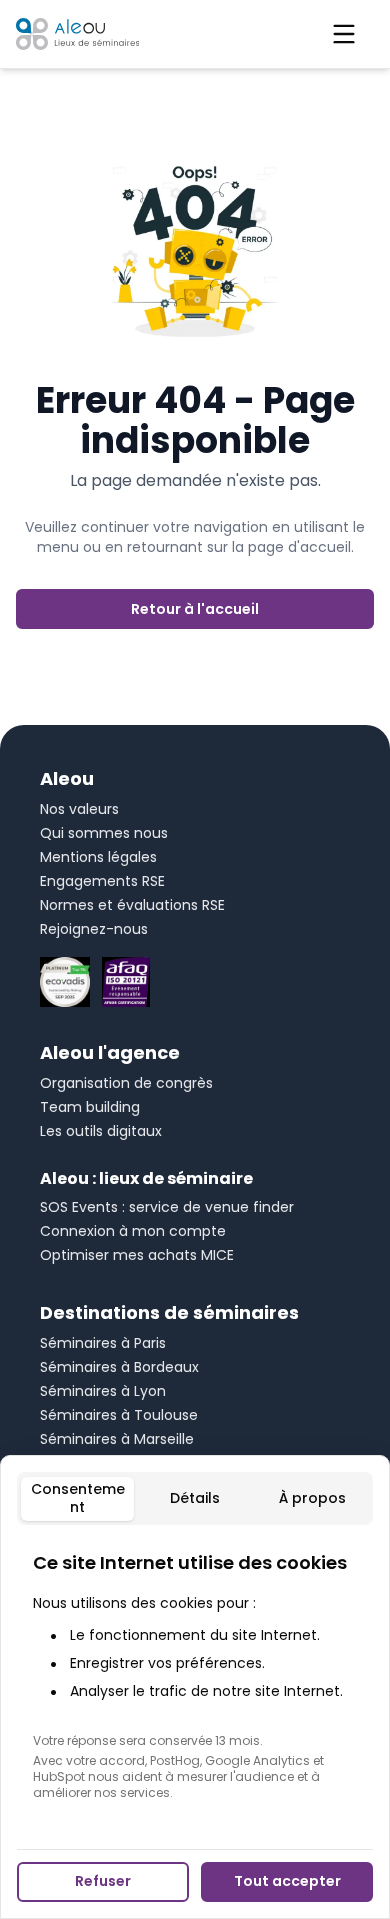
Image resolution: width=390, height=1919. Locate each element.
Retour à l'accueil (195, 609)
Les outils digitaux (101, 1131)
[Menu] (344, 34)
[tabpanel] (195, 1675)
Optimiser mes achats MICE (137, 1255)
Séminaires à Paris (103, 1343)
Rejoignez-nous (94, 929)
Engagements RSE (102, 881)
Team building (90, 1107)
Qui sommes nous (104, 833)
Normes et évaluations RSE (132, 905)
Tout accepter (287, 1881)
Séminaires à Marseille (117, 1439)
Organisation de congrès (126, 1083)
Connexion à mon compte (133, 1231)
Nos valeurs (79, 809)
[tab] (77, 1499)
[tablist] (195, 1498)
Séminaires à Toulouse (119, 1415)
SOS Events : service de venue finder (167, 1207)
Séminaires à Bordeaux (119, 1367)
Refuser (103, 1881)
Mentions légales (98, 857)
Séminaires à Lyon (103, 1391)
